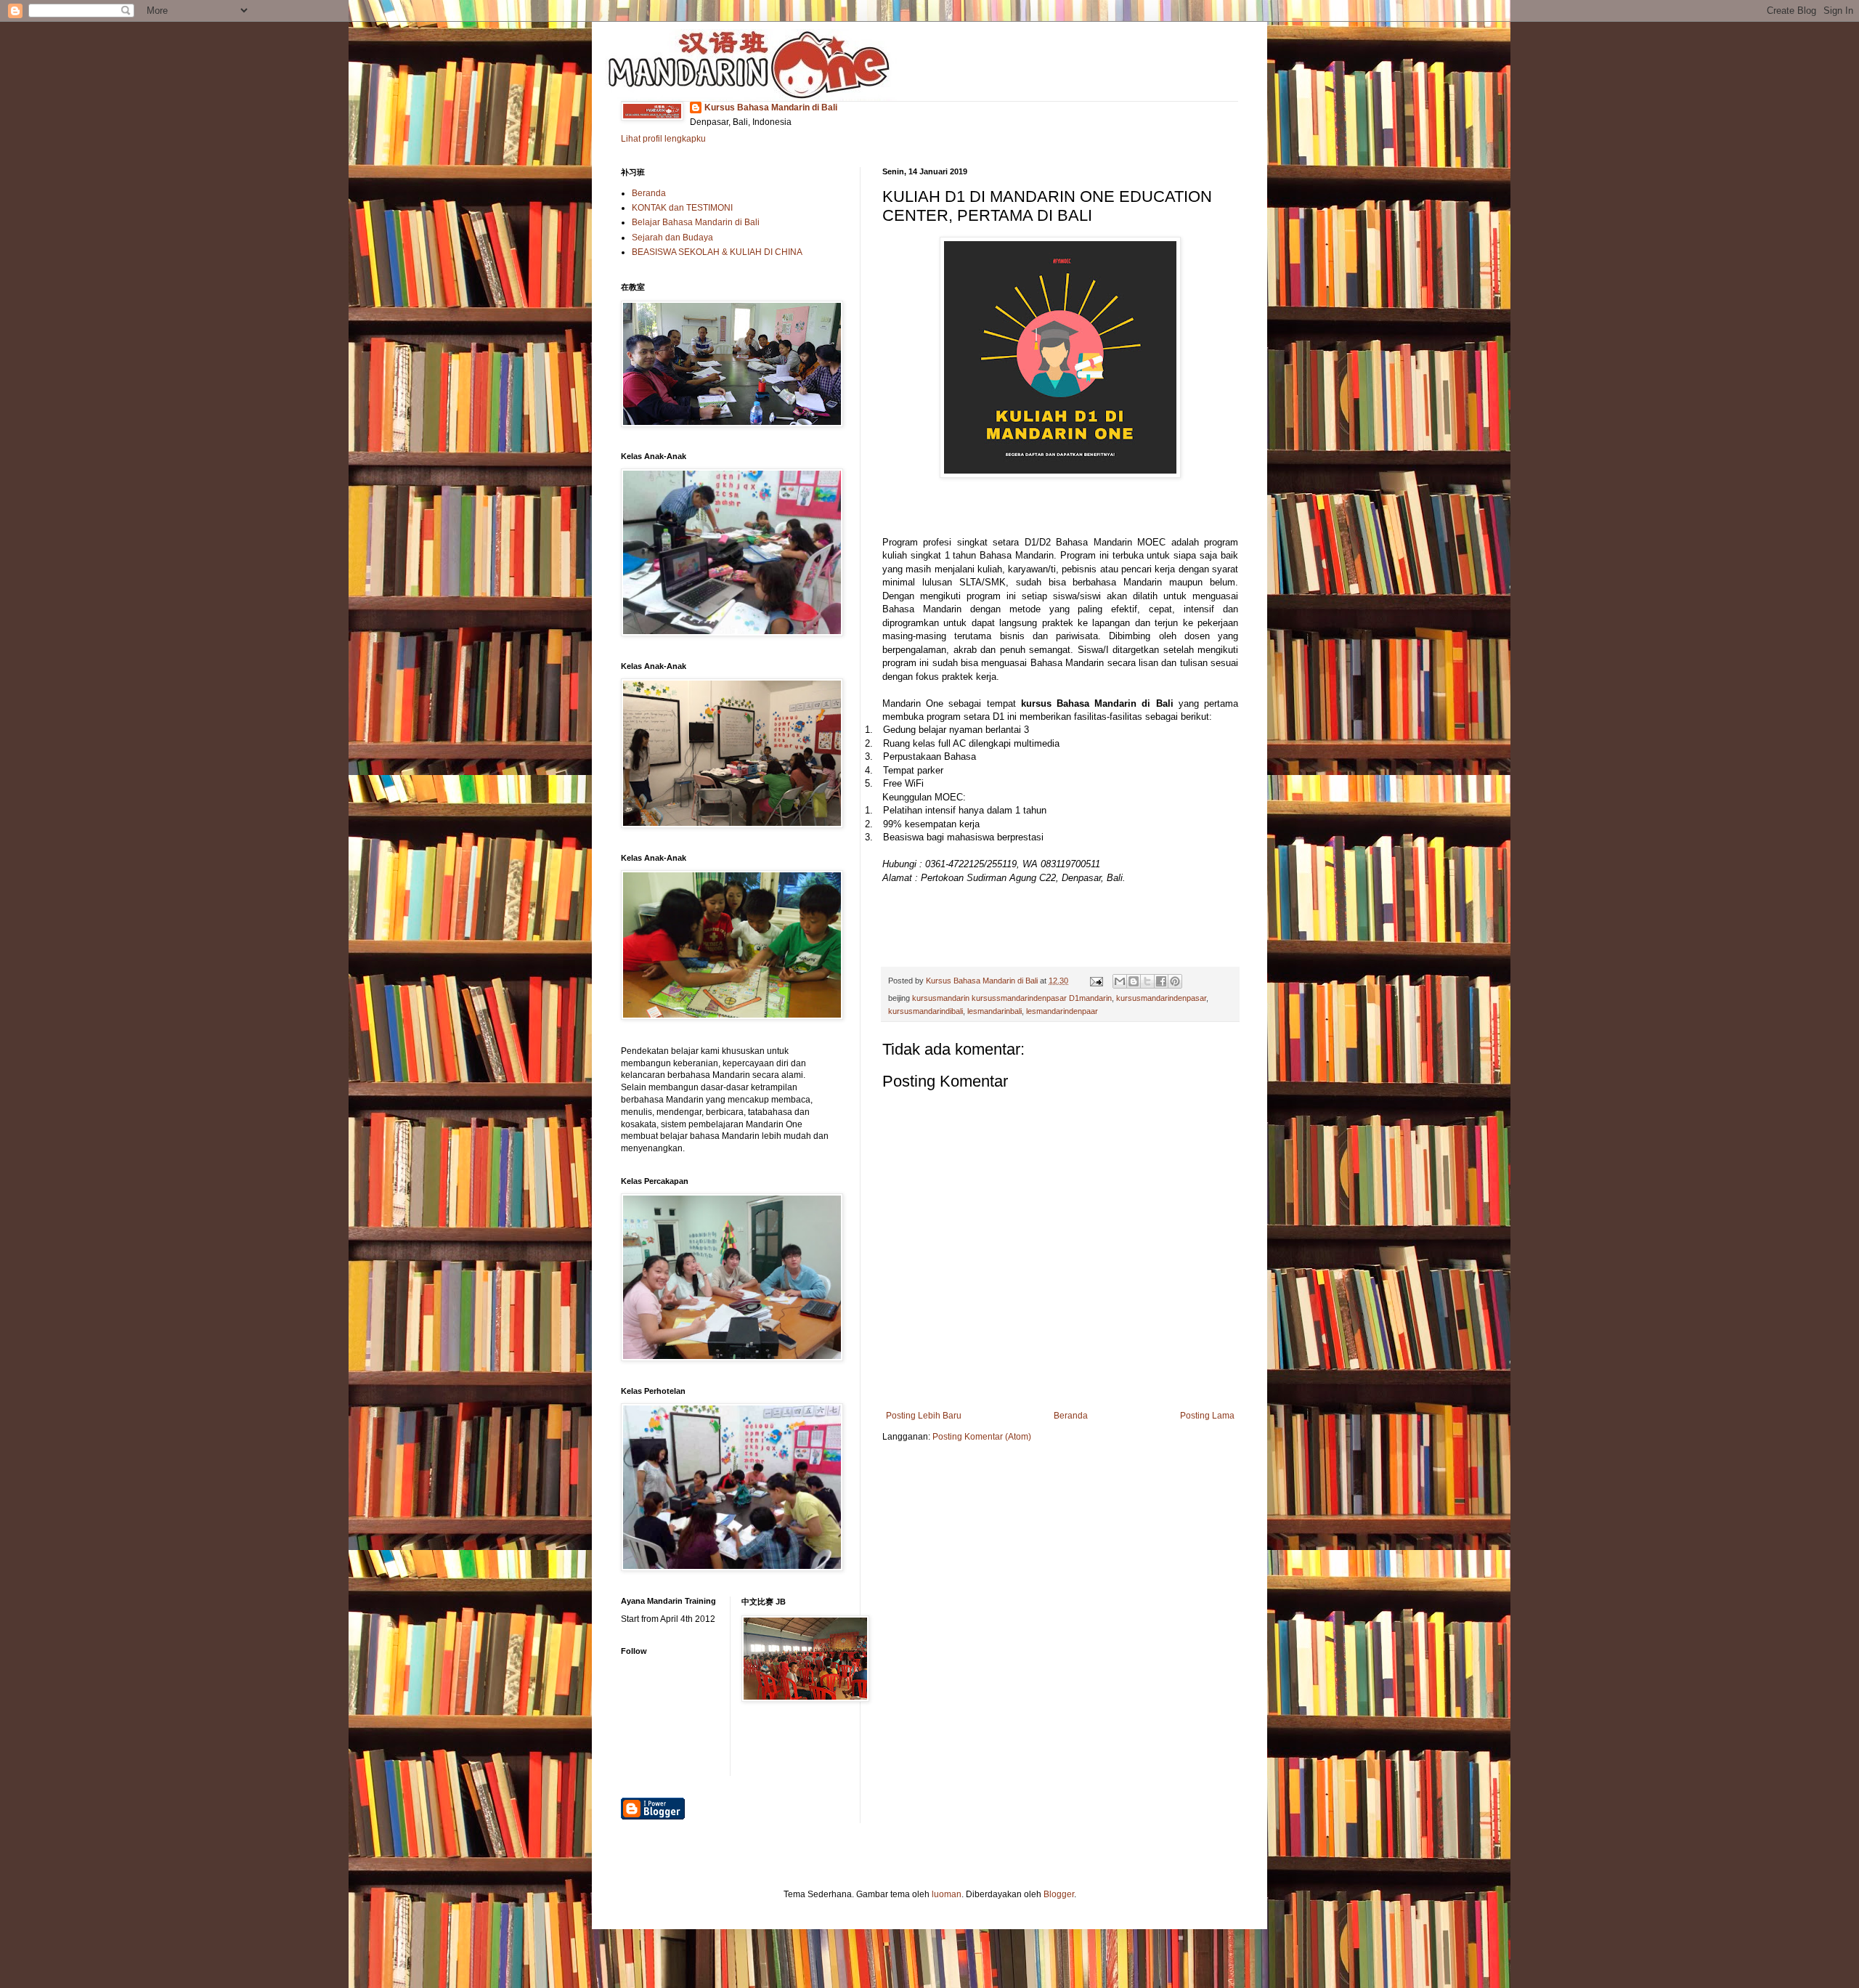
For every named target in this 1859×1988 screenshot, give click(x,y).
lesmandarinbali (994, 1011)
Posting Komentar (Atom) (982, 1437)
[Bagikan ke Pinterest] (1175, 981)
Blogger (1059, 1894)
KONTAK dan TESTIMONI (682, 208)
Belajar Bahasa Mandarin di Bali (696, 222)
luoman (947, 1894)
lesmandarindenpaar (1062, 1011)
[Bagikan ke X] (1147, 981)
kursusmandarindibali (926, 1011)
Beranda (1071, 1416)
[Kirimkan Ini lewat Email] (1120, 981)
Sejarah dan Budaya (672, 238)
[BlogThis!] (1134, 981)
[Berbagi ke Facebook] (1161, 981)
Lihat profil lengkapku (663, 139)
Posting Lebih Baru (924, 1416)
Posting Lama (1207, 1416)
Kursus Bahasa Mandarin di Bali (771, 107)
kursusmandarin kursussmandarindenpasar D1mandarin (1012, 998)
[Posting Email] (1096, 981)
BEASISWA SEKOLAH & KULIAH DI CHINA (717, 252)
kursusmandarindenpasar (1161, 998)
